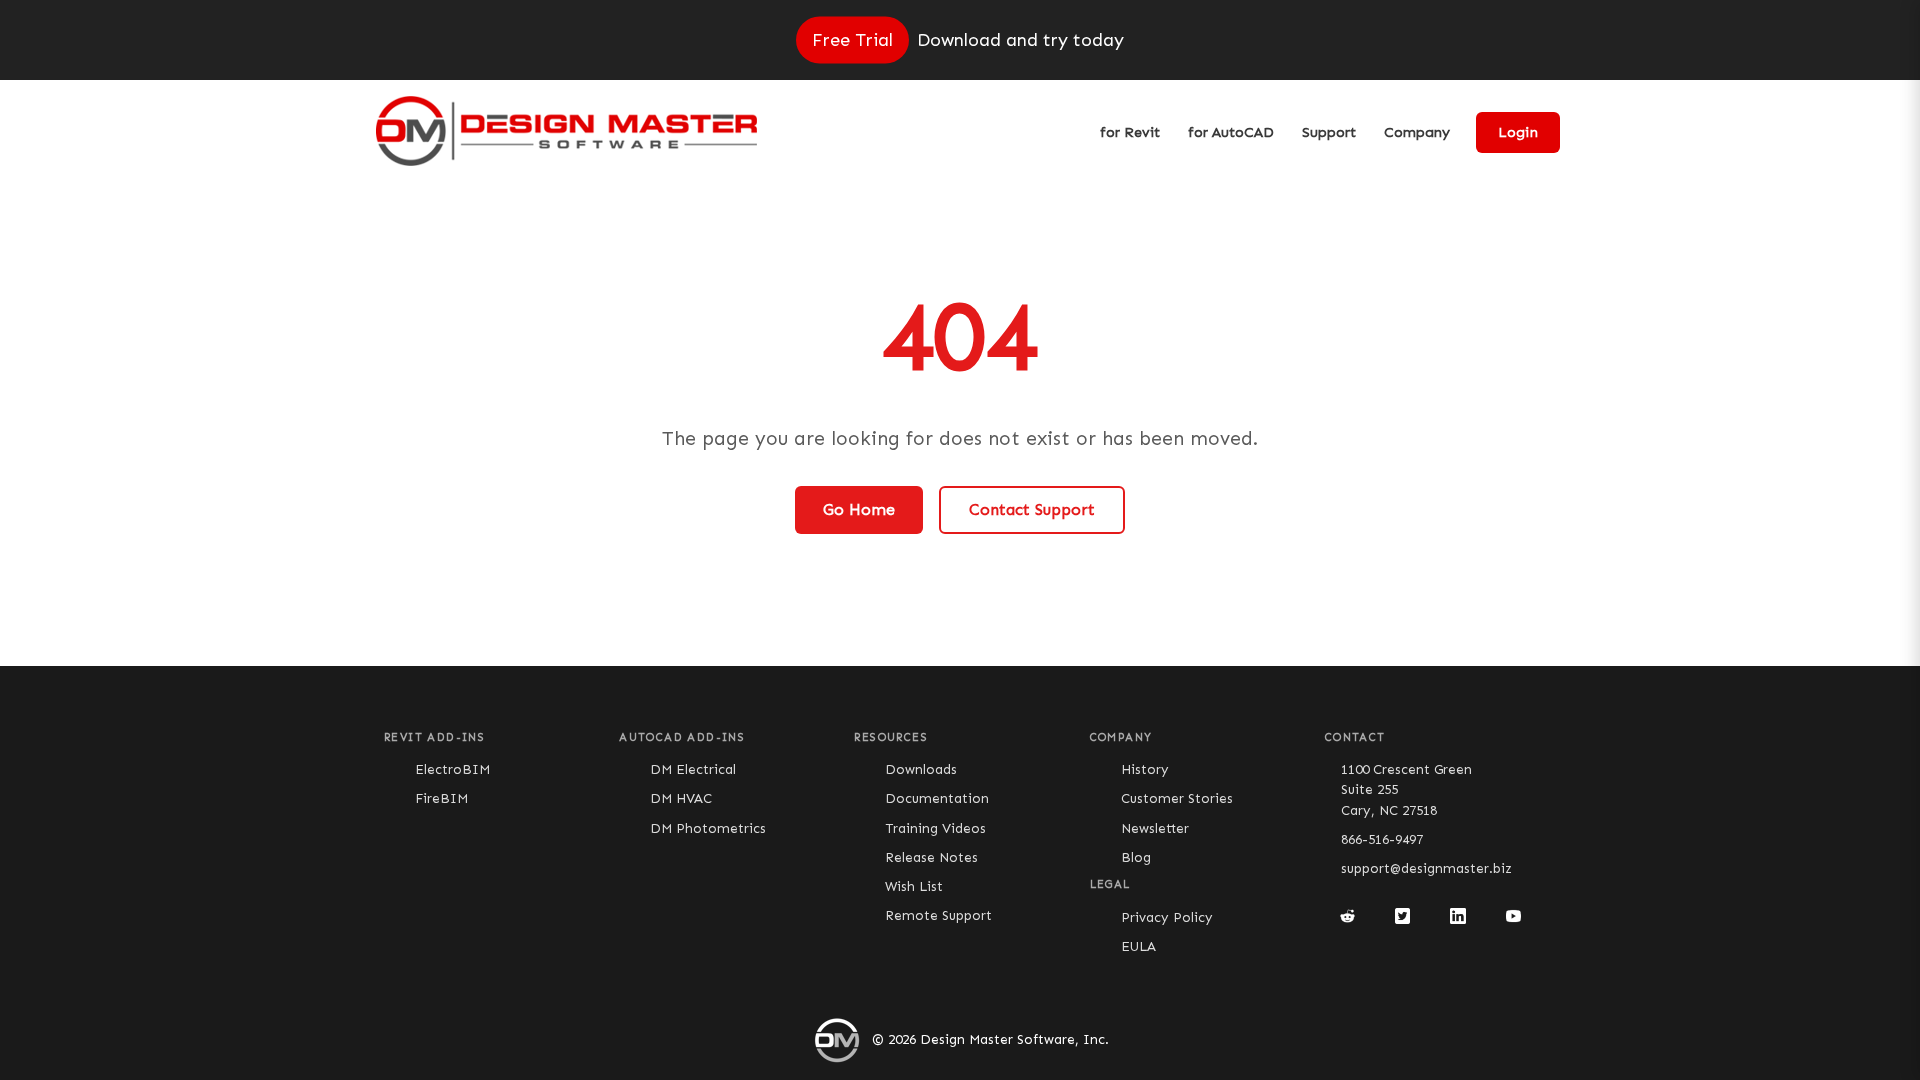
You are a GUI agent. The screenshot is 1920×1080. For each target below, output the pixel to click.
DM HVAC (681, 798)
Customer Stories (1177, 798)
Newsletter (1155, 828)
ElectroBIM (452, 769)
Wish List (914, 886)
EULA (1138, 946)
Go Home (859, 509)
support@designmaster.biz (1426, 868)
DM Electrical (693, 769)
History (1145, 769)
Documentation (937, 798)
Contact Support (1032, 509)
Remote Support (938, 915)
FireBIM (441, 798)
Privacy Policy (1167, 917)
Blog (1136, 857)
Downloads (921, 769)
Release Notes (931, 857)
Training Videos (935, 828)
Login (1518, 132)
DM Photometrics (708, 828)
